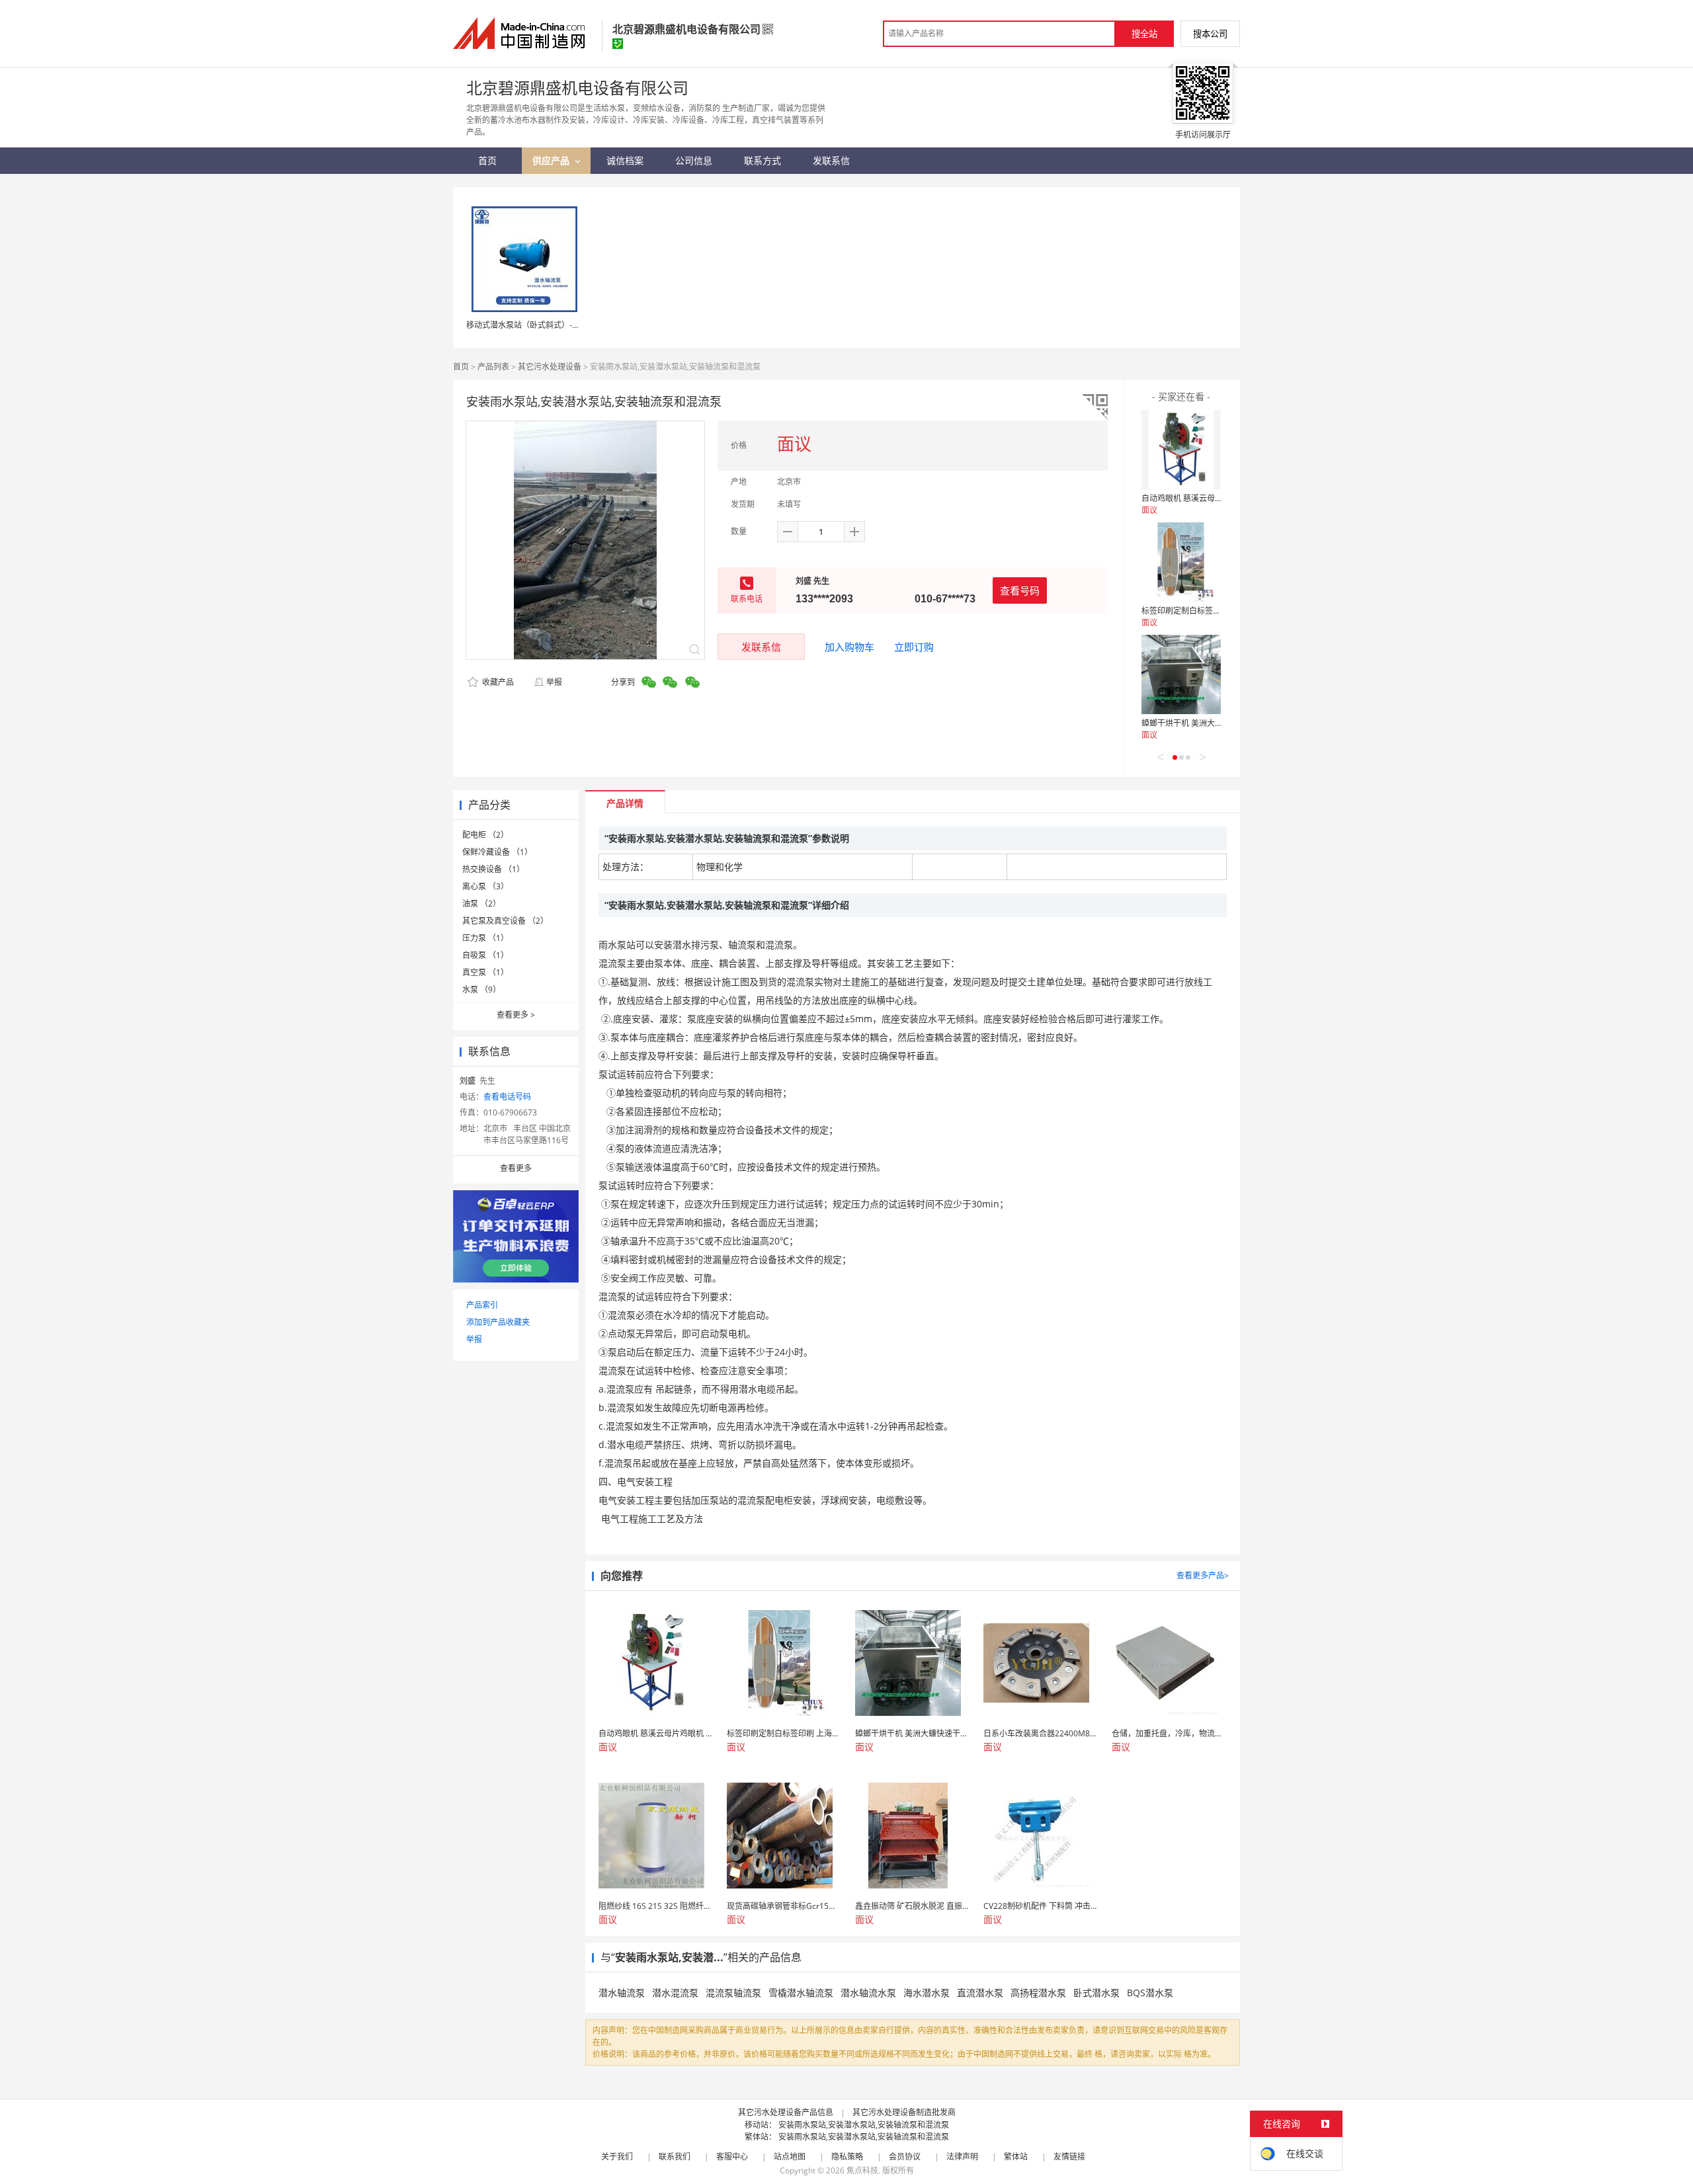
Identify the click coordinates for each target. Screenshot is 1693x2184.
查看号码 (1020, 590)
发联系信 (761, 647)
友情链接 (1069, 2157)
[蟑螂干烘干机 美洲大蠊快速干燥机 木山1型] (1181, 674)
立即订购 (914, 647)
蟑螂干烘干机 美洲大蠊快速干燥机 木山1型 (1217, 723)
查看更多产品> (1203, 1575)
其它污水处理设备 (550, 367)
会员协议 (905, 2157)
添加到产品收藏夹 (498, 1322)
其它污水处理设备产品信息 (786, 2112)
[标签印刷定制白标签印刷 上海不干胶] (1181, 562)
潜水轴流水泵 (868, 1993)
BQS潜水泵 (1150, 1993)
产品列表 (493, 367)
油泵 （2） (481, 904)
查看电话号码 (507, 1097)
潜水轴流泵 (622, 1993)
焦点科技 (862, 2170)
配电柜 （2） (485, 835)
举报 (554, 682)
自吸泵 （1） (485, 955)
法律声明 (962, 2157)
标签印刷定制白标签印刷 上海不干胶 (1206, 611)
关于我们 (617, 2157)
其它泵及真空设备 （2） (505, 921)
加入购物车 (849, 647)
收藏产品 (497, 682)
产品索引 (482, 1305)
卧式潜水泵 (1096, 1993)
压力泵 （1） (485, 938)
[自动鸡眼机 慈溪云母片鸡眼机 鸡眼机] (1181, 450)
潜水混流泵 (675, 1993)
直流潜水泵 (980, 1993)
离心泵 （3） (485, 886)
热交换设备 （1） (493, 869)
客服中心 (732, 2157)
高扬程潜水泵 (1038, 1993)
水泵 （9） (481, 990)
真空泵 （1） (485, 972)
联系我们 (675, 2157)
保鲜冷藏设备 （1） (497, 852)
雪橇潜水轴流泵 (801, 1993)
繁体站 (1016, 2157)
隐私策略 (847, 2157)
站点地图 (790, 2157)
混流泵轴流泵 (733, 1993)
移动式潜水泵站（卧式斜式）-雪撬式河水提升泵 (551, 325)
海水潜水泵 (927, 1993)
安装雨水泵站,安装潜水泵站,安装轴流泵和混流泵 (864, 2125)
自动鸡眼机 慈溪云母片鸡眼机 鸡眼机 (1207, 498)
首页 (461, 367)
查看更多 (516, 1015)
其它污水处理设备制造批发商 (904, 2112)
